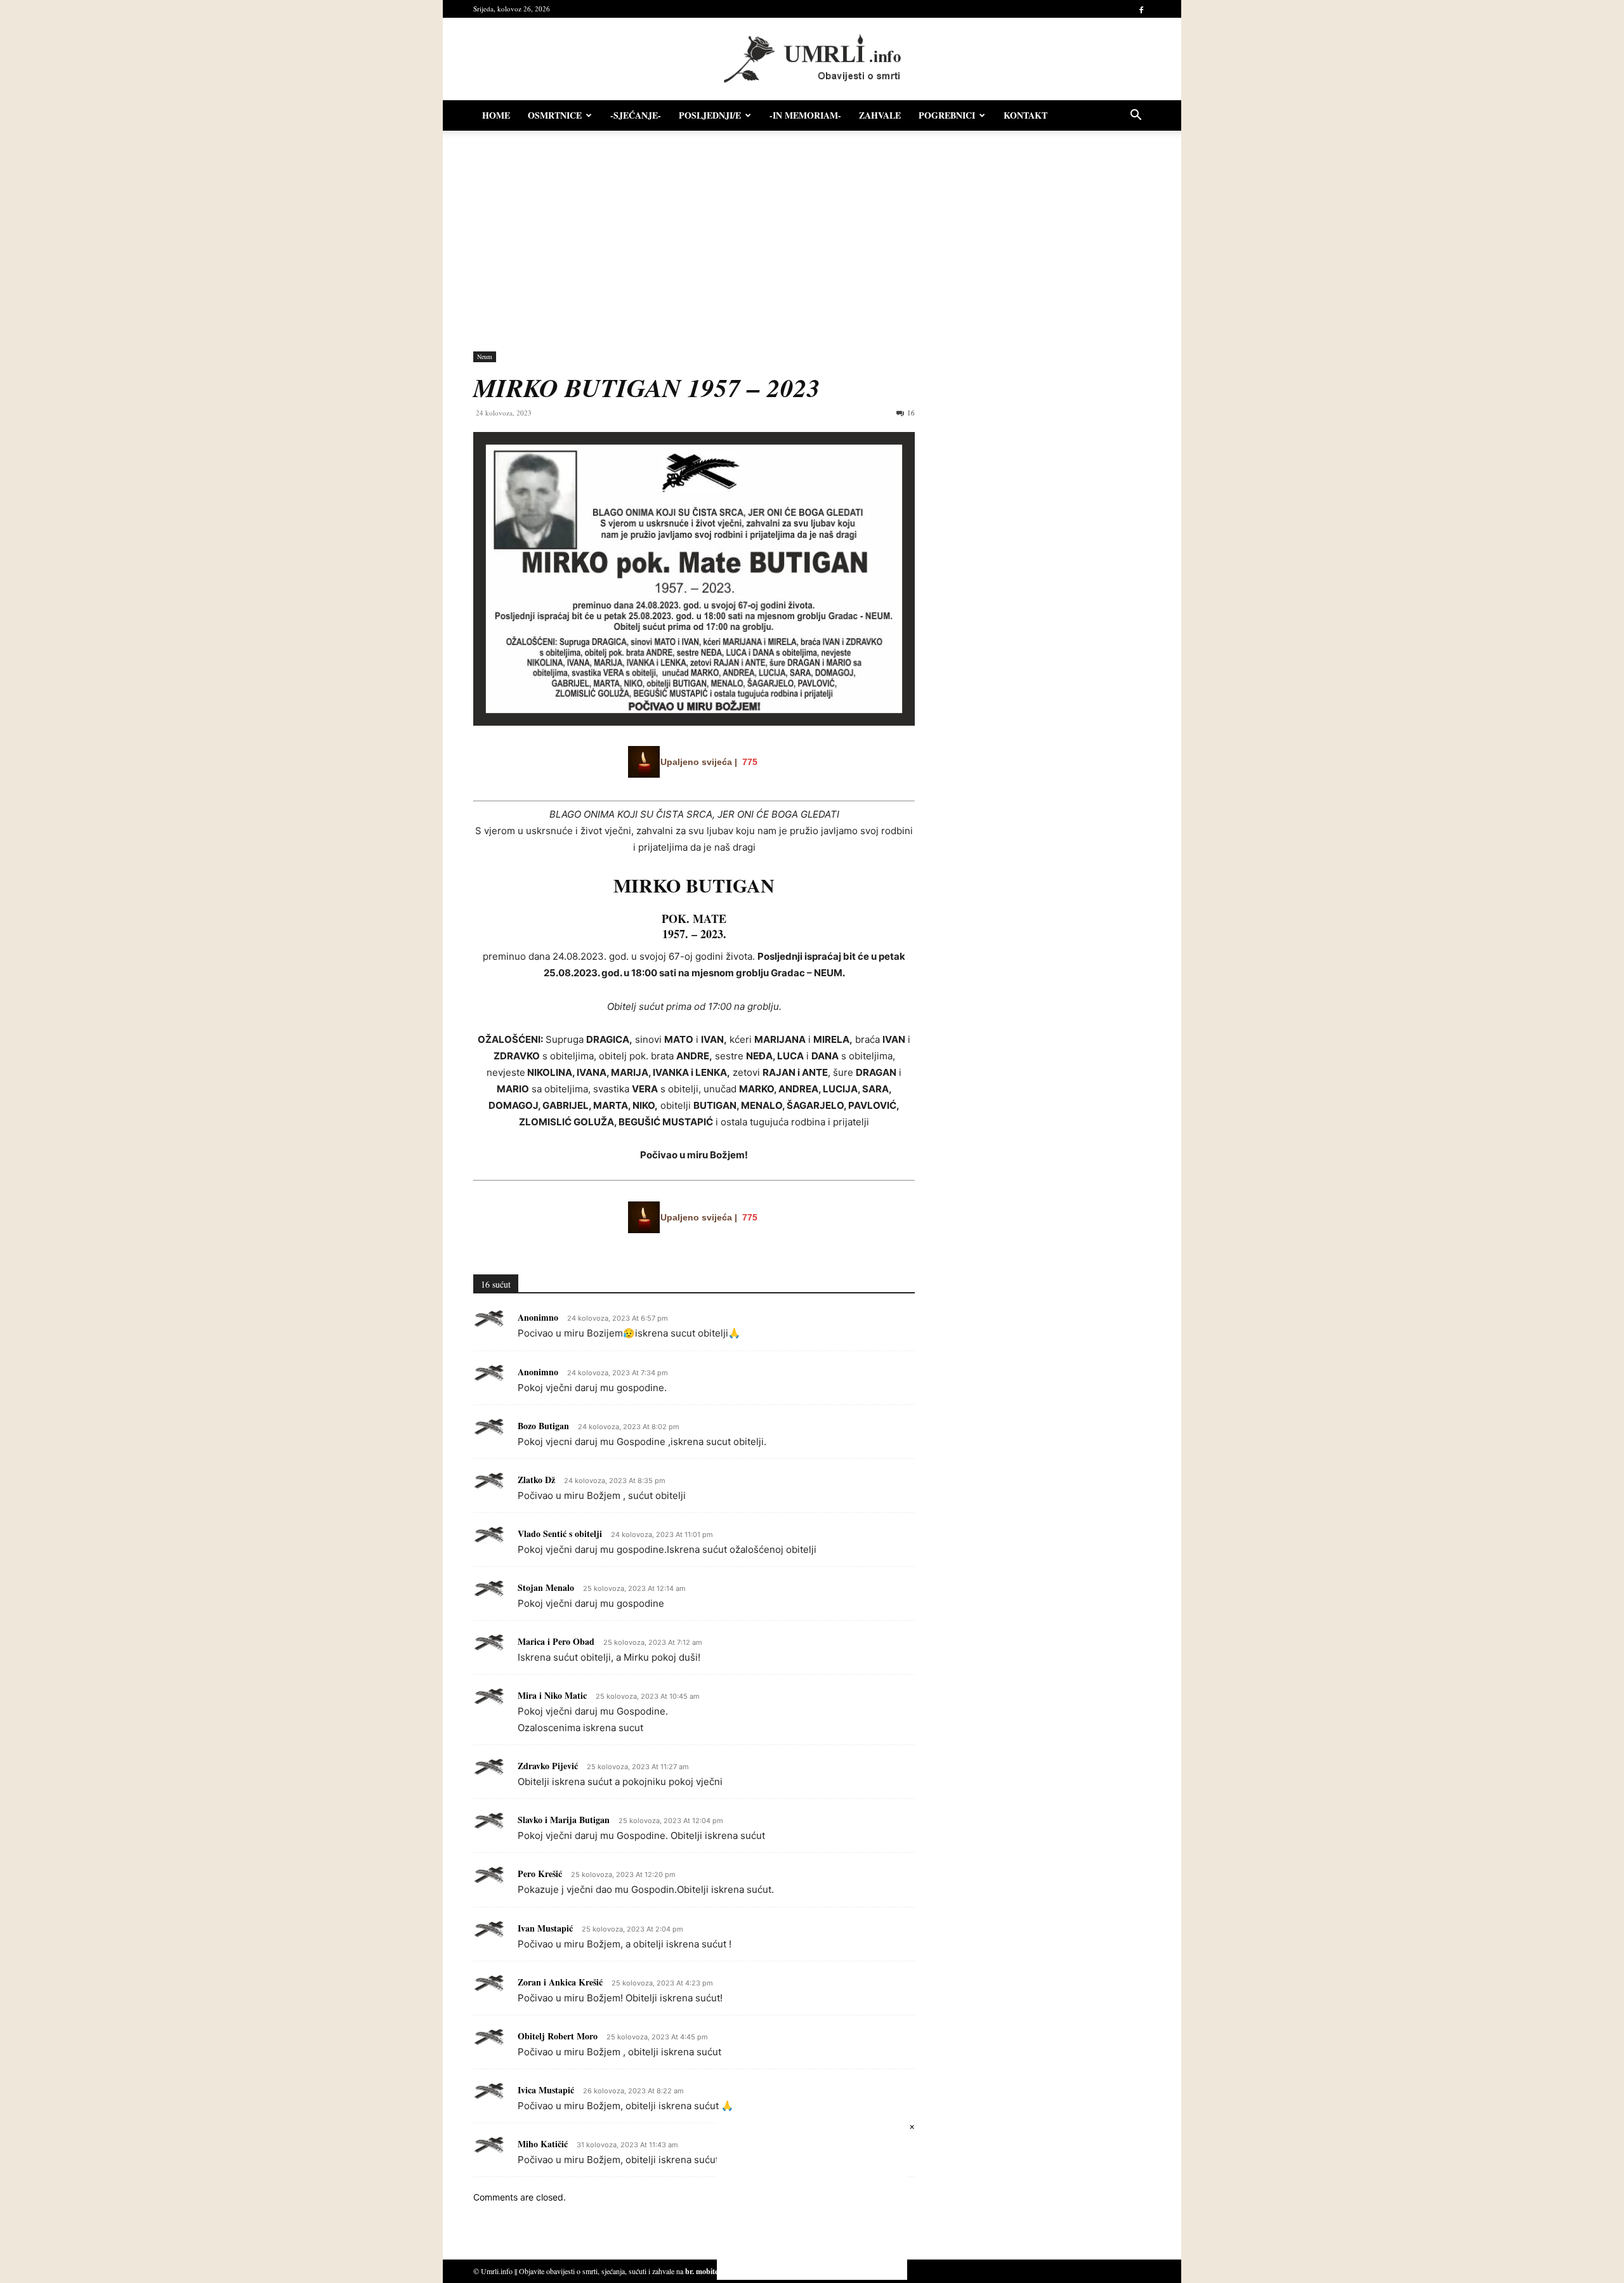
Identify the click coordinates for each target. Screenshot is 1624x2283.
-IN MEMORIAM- (805, 115)
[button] (1136, 116)
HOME (496, 115)
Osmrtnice (555, 115)
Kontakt (1025, 115)
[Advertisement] (812, 235)
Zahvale (880, 115)
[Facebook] (1141, 9)
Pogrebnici (947, 115)
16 (911, 413)
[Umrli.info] (812, 59)
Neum (485, 357)
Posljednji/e (710, 115)
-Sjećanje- (636, 115)
